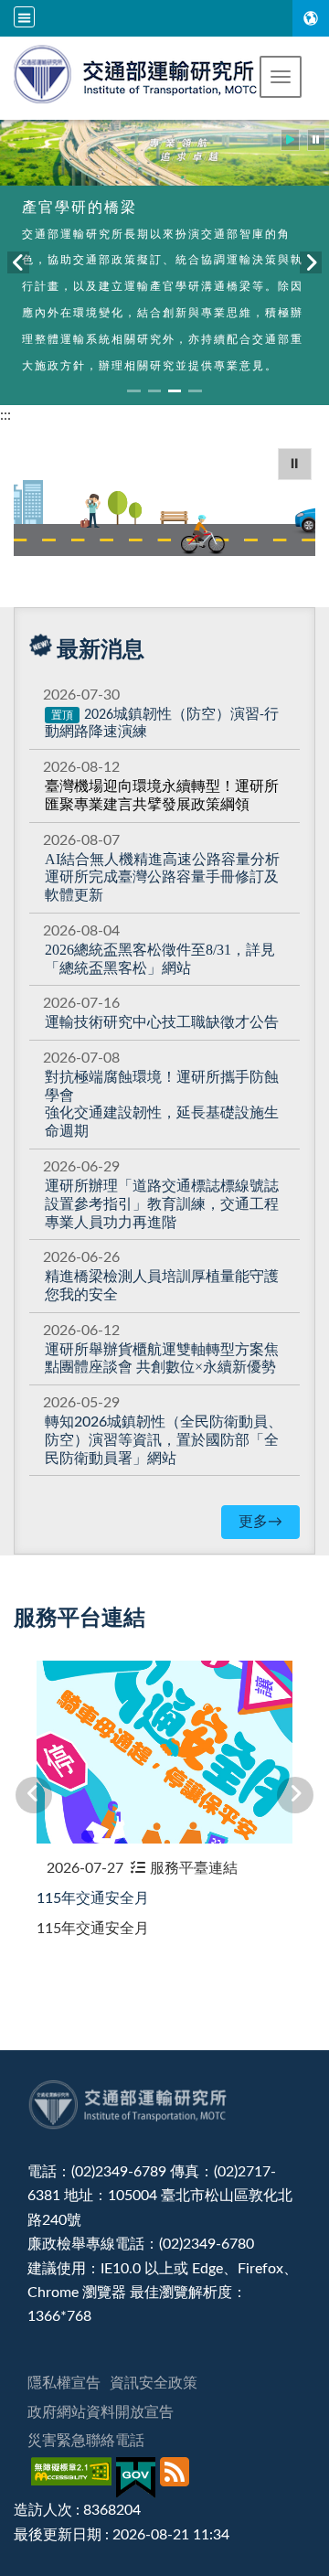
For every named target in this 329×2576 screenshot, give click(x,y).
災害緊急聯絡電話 (86, 2441)
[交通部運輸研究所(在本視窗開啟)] (137, 72)
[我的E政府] (138, 2478)
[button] (281, 77)
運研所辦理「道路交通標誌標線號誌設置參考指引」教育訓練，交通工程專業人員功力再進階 (162, 1204)
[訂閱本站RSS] (177, 2478)
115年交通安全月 (93, 1898)
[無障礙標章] (74, 2478)
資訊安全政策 (154, 2383)
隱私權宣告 (64, 2383)
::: (5, 415)
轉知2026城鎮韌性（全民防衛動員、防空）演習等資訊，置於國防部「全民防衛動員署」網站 (164, 1440)
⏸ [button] (295, 464)
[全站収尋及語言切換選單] (24, 17)
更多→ (260, 1522)
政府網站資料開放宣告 (101, 2412)
